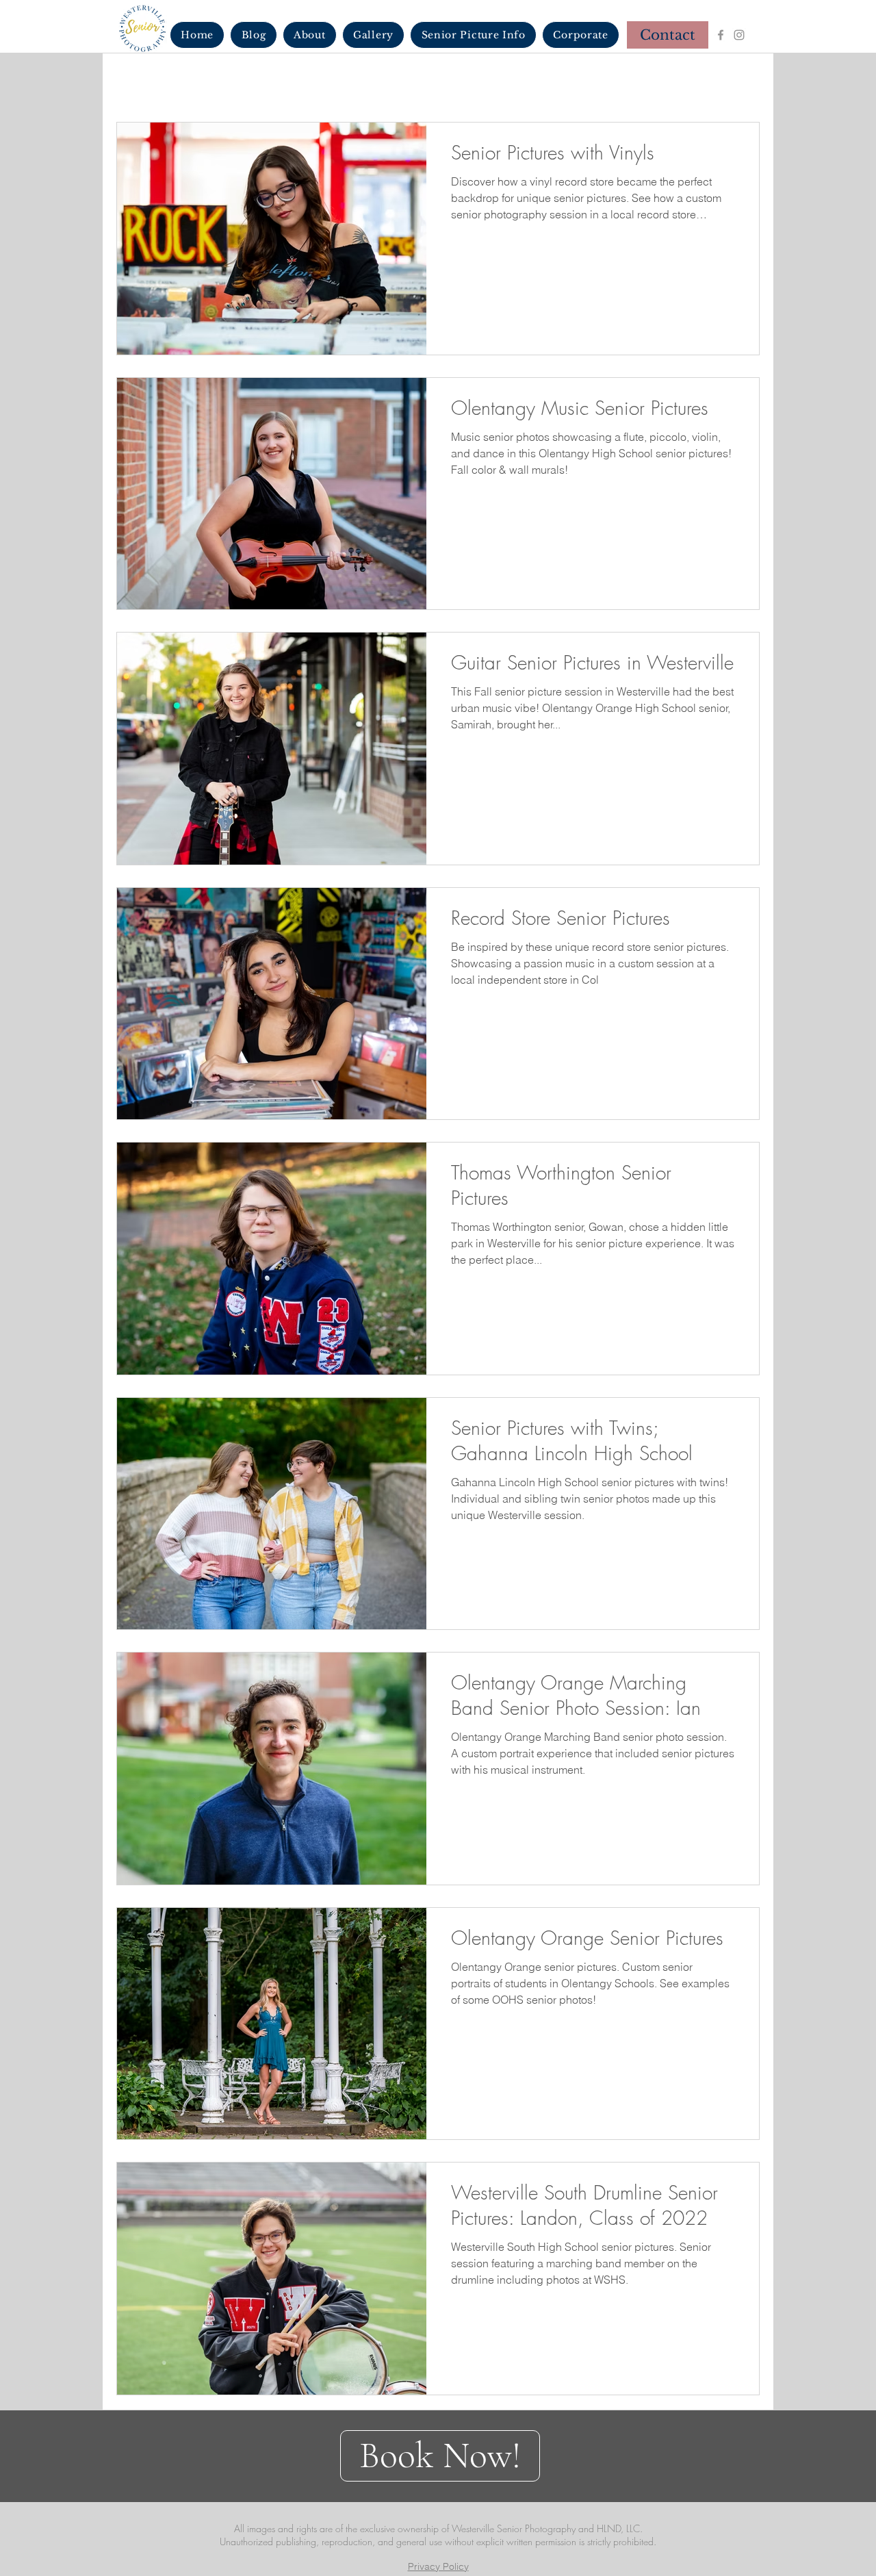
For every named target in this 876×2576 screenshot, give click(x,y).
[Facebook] (721, 35)
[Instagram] (739, 35)
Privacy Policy (438, 2566)
